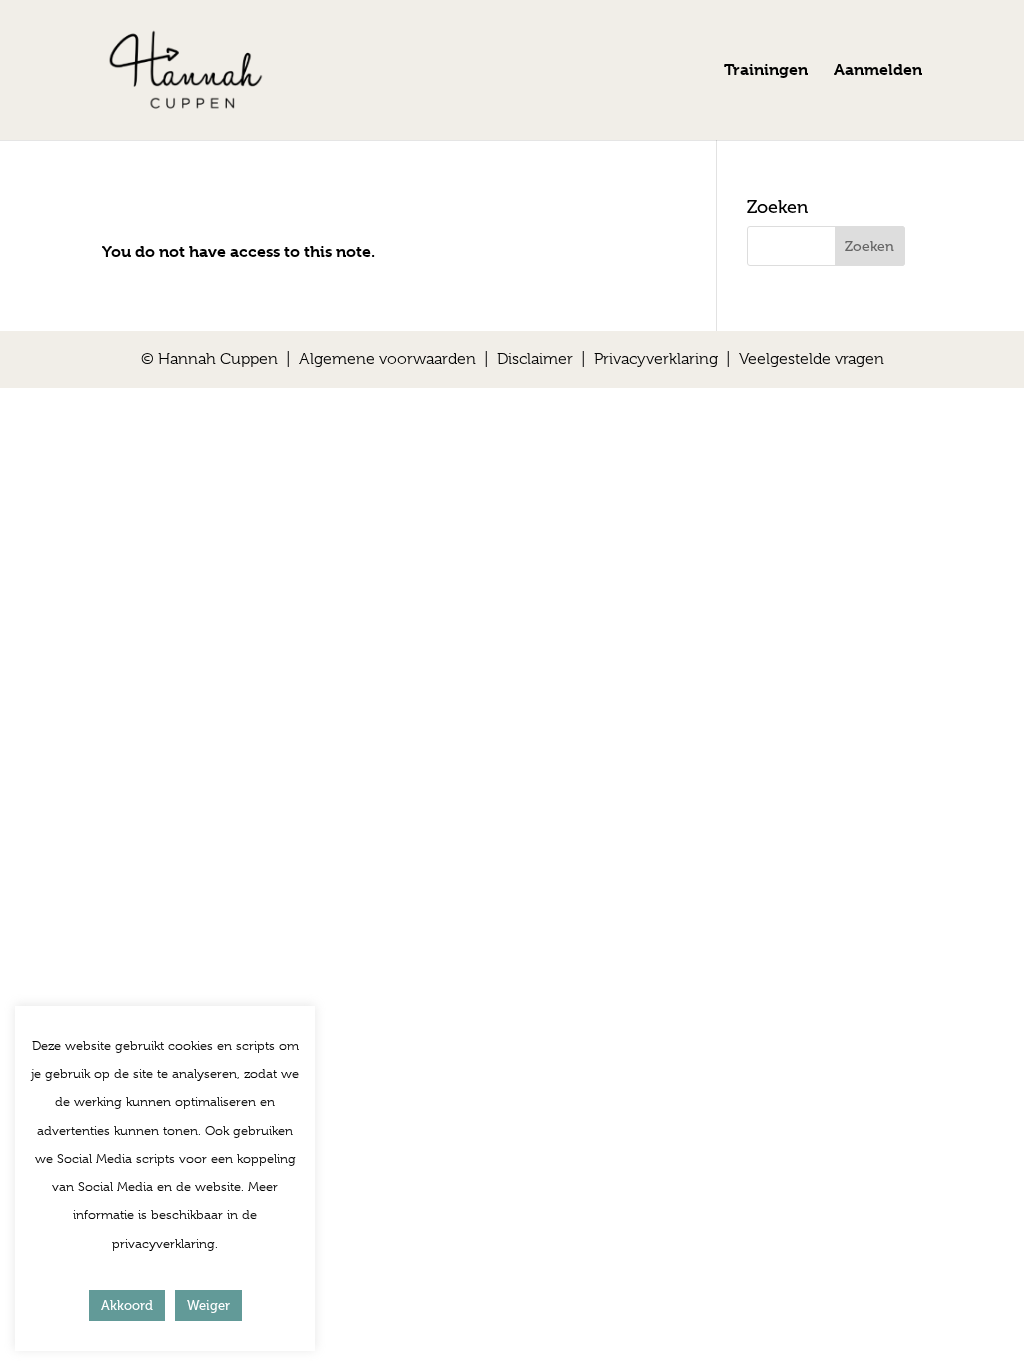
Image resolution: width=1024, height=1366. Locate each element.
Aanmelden (878, 71)
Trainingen (766, 71)
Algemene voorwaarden (387, 359)
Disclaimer (535, 359)
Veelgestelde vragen (811, 359)
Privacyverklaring (656, 359)
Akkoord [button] (127, 1305)
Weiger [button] (208, 1305)
